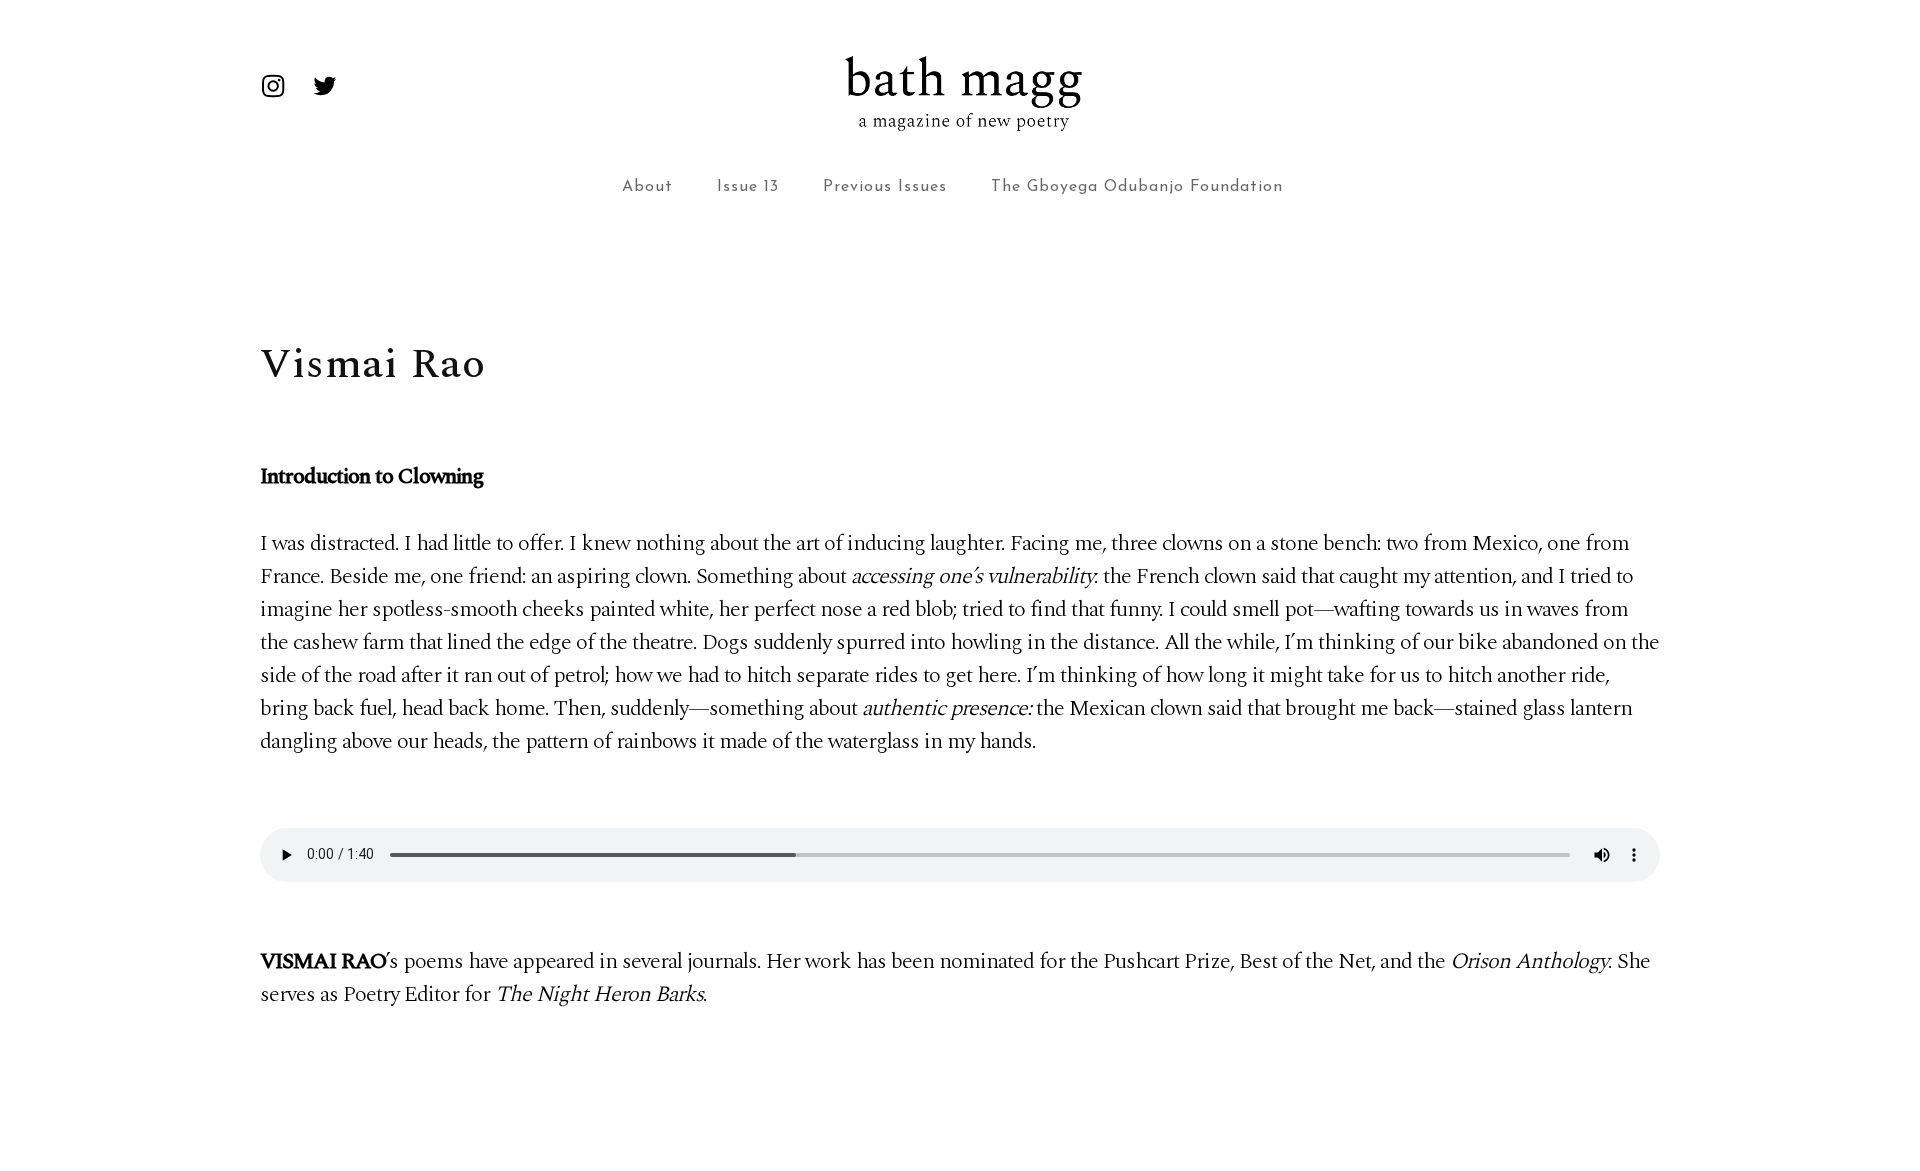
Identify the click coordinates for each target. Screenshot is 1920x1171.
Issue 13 (748, 187)
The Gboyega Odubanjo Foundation (1137, 187)
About (647, 187)
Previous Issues (885, 187)
